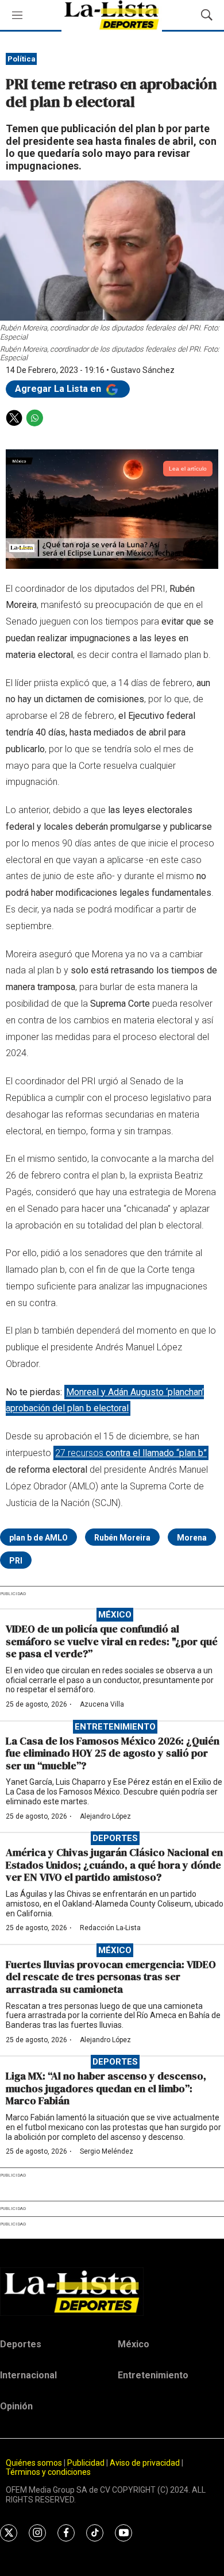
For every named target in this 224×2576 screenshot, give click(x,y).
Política (22, 59)
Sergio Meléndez (107, 2151)
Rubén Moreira (122, 1538)
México (115, 1615)
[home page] (112, 2292)
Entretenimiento (115, 1727)
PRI (16, 1561)
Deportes (115, 1838)
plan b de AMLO (38, 1538)
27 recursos (131, 1453)
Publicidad (87, 2463)
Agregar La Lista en (59, 389)
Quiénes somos (34, 2463)
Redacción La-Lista (110, 1928)
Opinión (16, 2406)
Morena (192, 1538)
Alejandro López (105, 1816)
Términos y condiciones (48, 2472)
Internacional (28, 2375)
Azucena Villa (102, 1704)
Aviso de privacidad (145, 2463)
